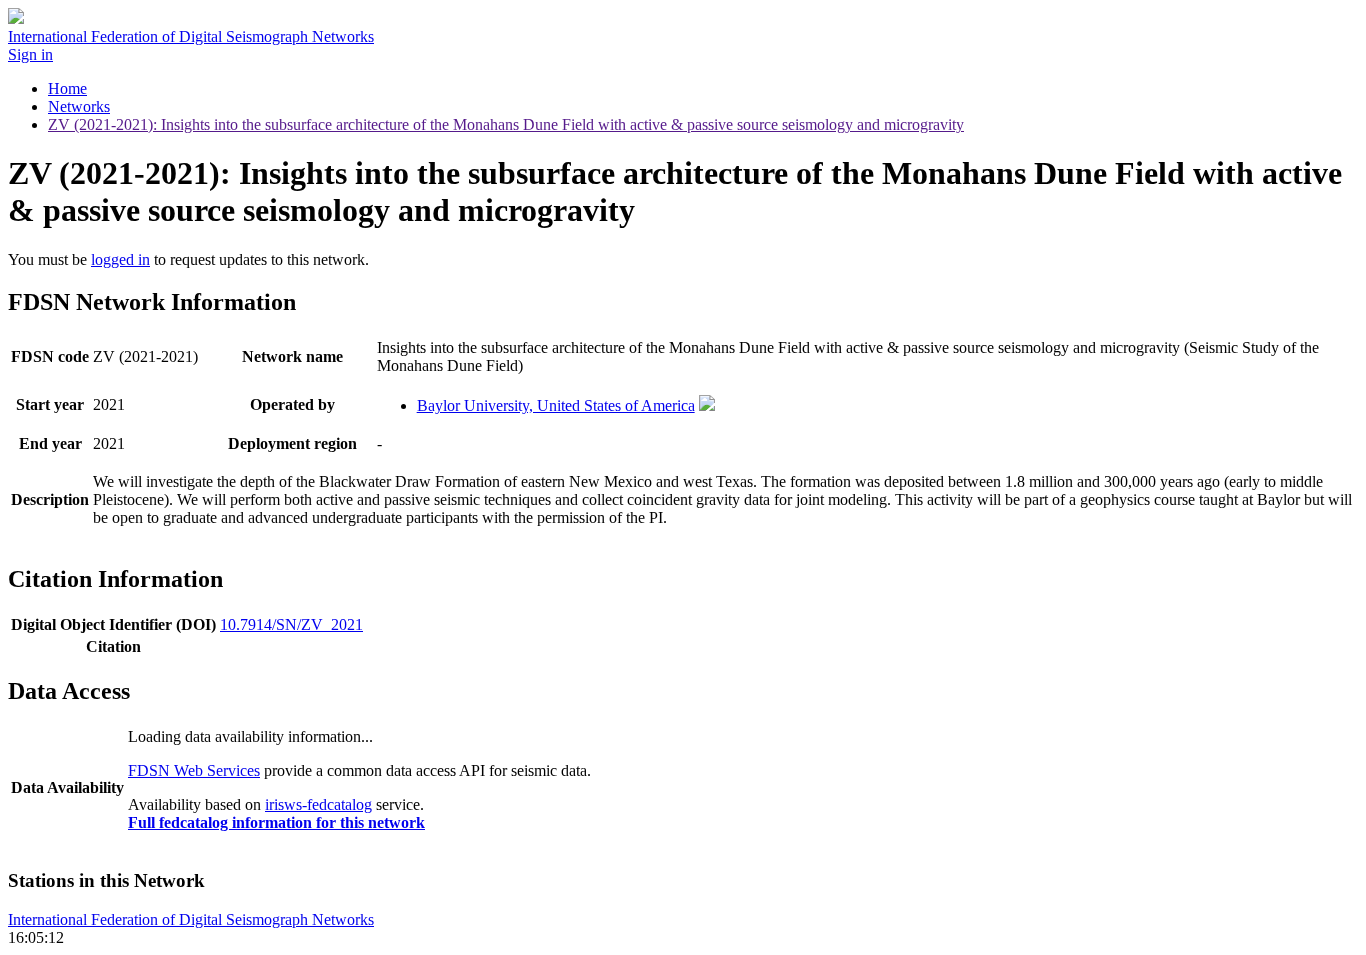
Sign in (30, 54)
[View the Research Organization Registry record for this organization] (707, 405)
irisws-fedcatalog (318, 804)
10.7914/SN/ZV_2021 (291, 624)
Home (67, 88)
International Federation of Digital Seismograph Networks (191, 919)
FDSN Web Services (194, 770)
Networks (79, 106)
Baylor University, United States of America (556, 405)
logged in (120, 259)
